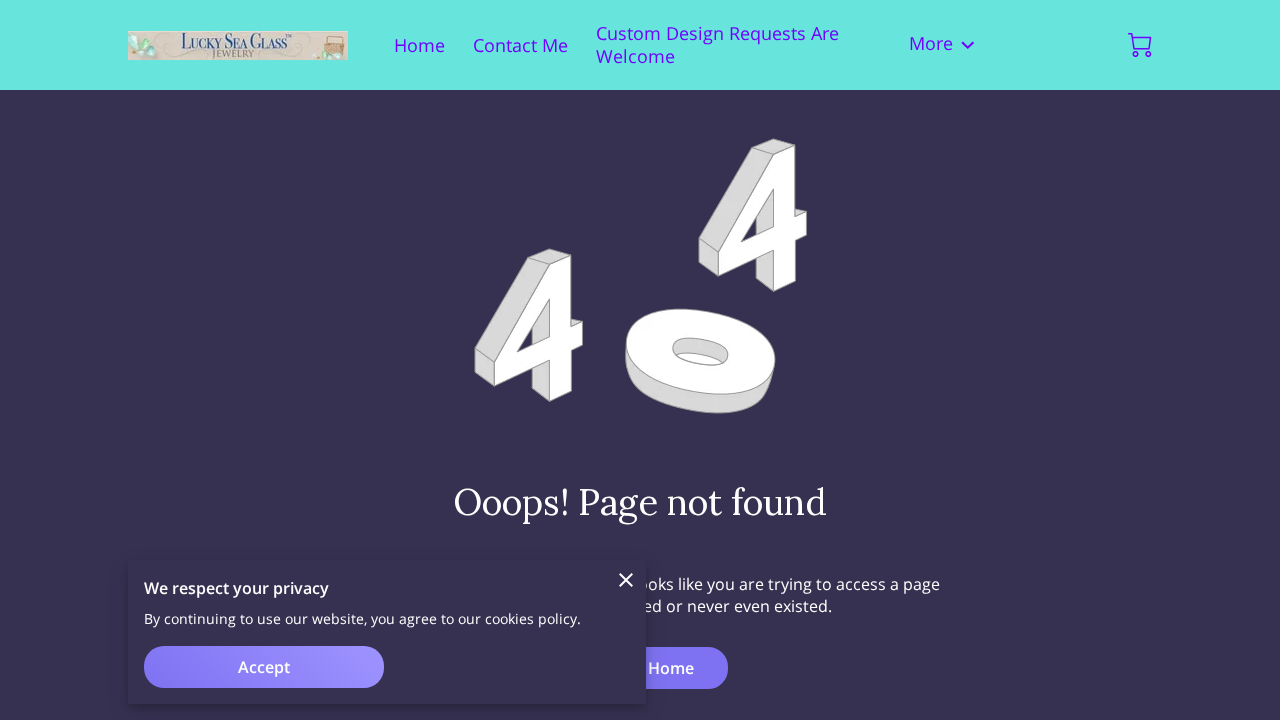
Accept (264, 667)
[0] (1140, 45)
